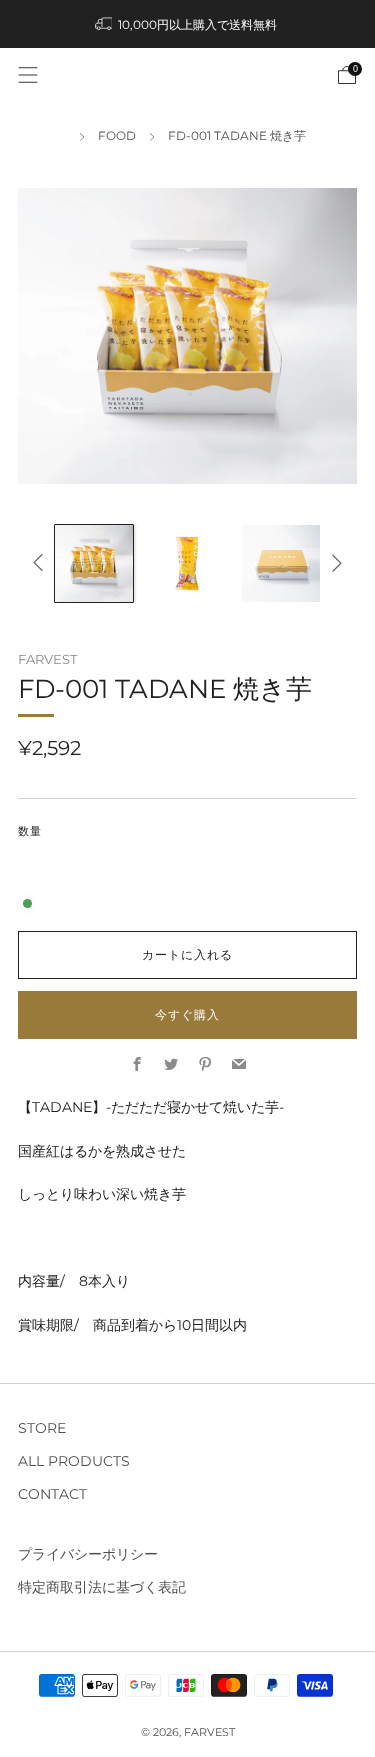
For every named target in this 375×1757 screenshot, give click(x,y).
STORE (42, 1428)
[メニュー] (28, 75)
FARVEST (47, 659)
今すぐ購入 (187, 1014)
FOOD (117, 136)
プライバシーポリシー (88, 1554)
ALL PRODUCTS (74, 1461)
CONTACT (52, 1494)
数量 (30, 831)
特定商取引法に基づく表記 (102, 1587)
